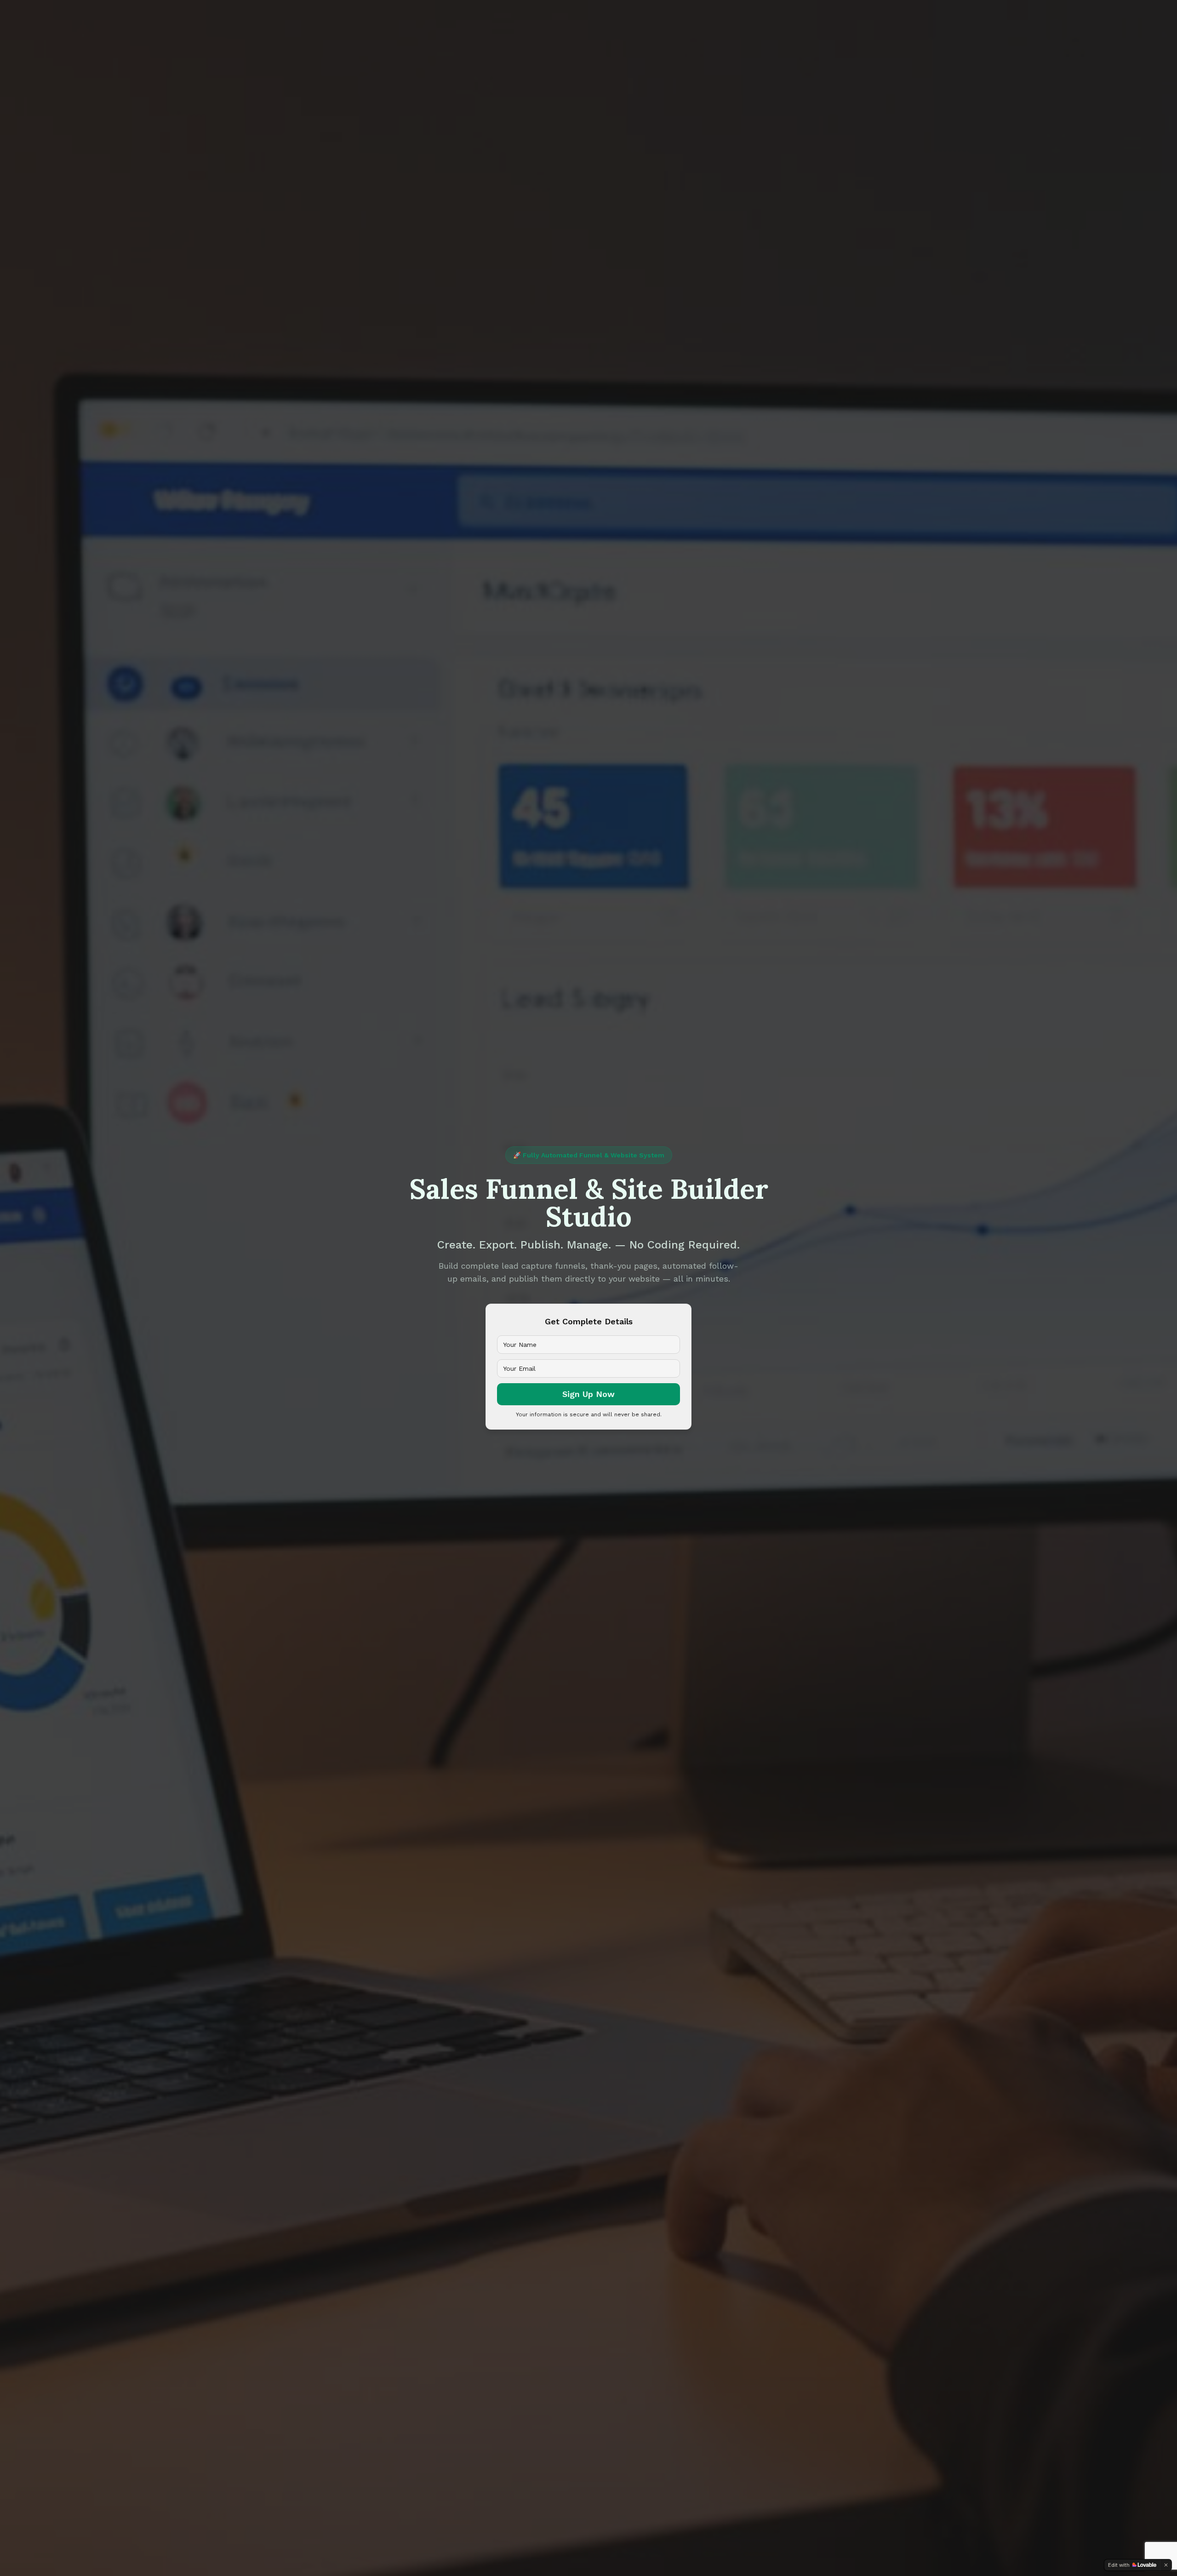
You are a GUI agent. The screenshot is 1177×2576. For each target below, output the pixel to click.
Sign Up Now (588, 1394)
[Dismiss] (1166, 2565)
